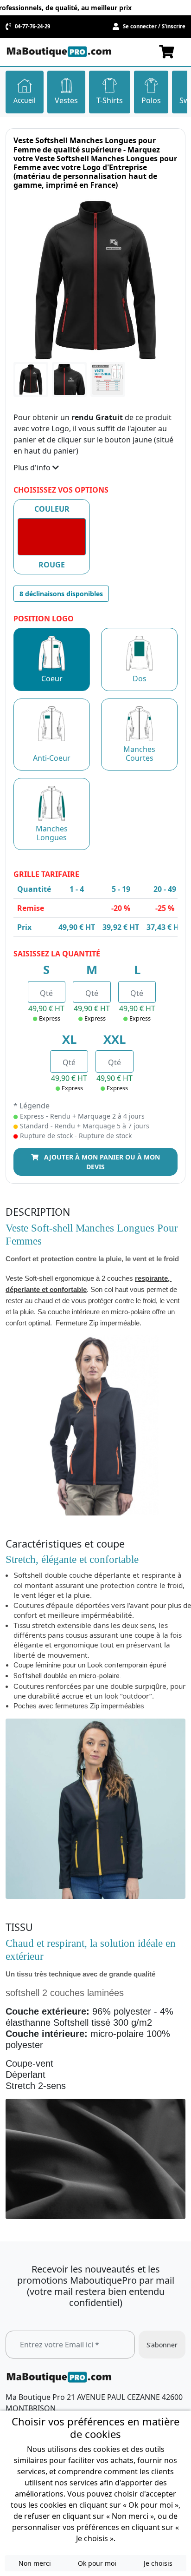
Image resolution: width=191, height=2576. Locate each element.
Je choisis (158, 2563)
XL (69, 1039)
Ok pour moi (97, 2563)
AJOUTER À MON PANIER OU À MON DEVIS (101, 1162)
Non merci (35, 2563)
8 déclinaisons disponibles (61, 594)
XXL (115, 1039)
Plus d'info (33, 468)
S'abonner (162, 2344)
